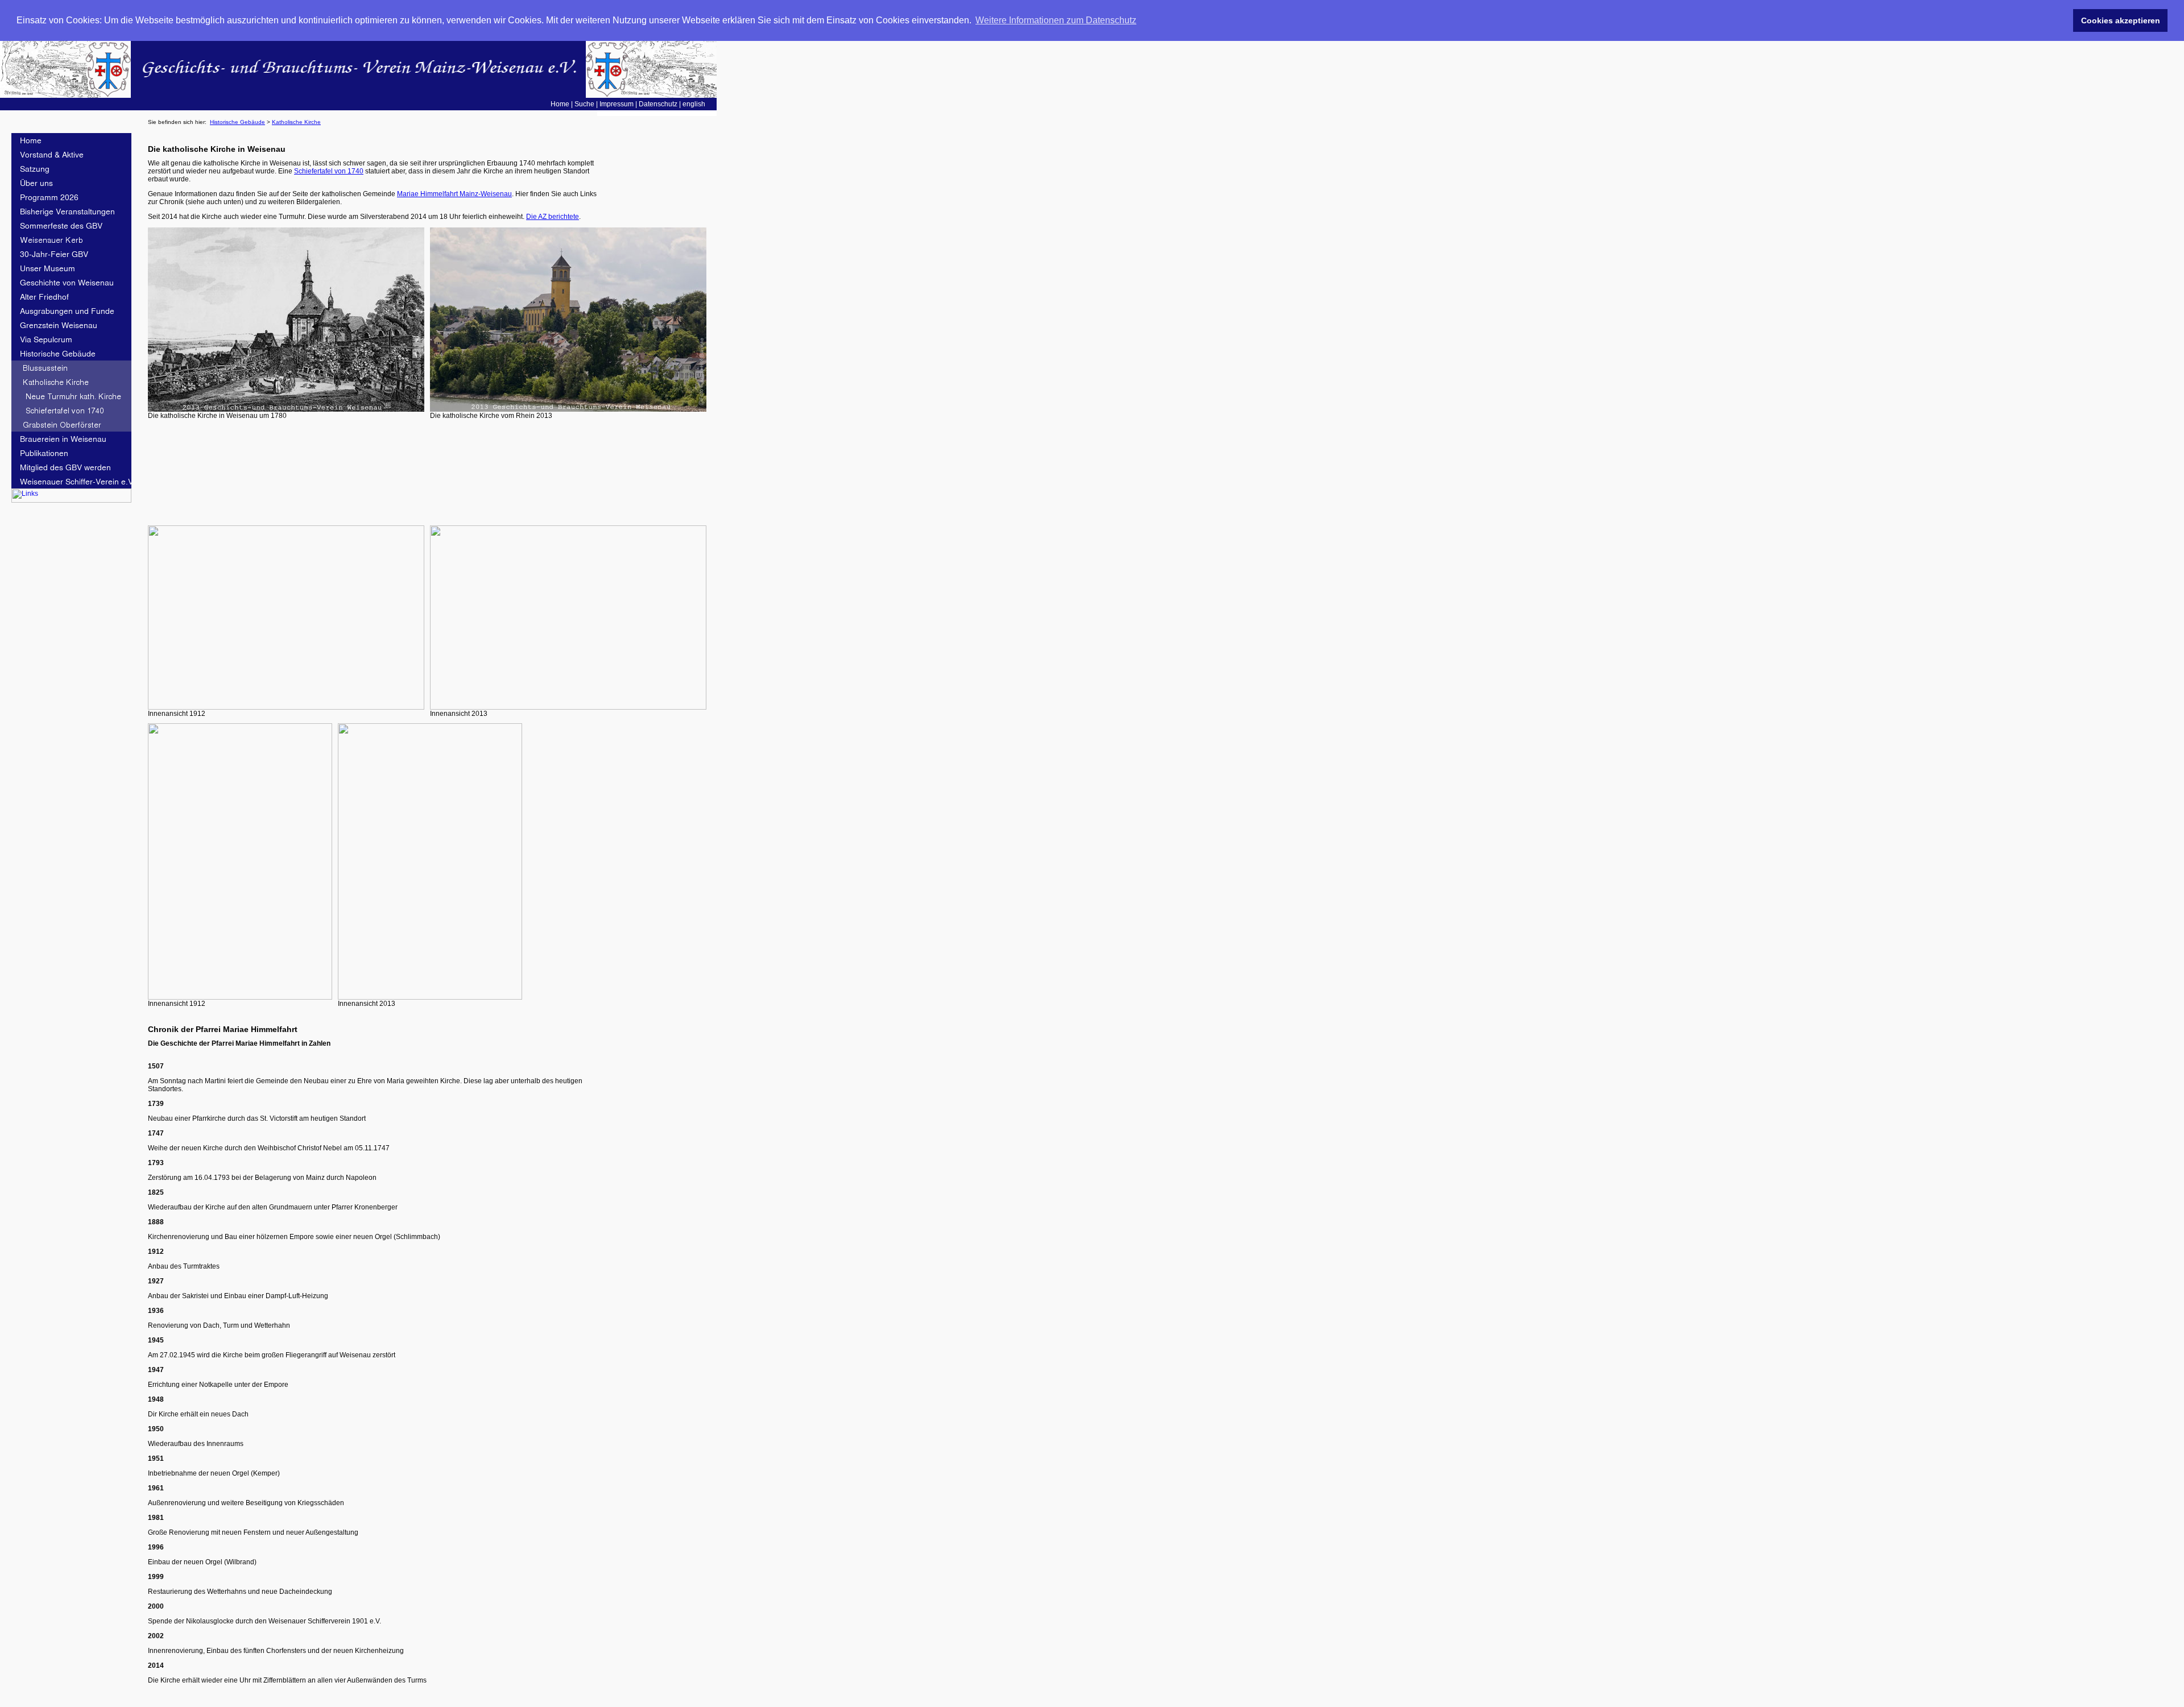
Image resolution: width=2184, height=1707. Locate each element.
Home (560, 104)
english (694, 104)
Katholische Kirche (296, 122)
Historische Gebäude (237, 122)
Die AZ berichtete (553, 217)
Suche (584, 104)
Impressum (617, 104)
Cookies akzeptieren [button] (2121, 20)
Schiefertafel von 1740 (329, 171)
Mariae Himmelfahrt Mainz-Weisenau (454, 194)
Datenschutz (658, 104)
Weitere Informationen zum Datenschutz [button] (1056, 20)
